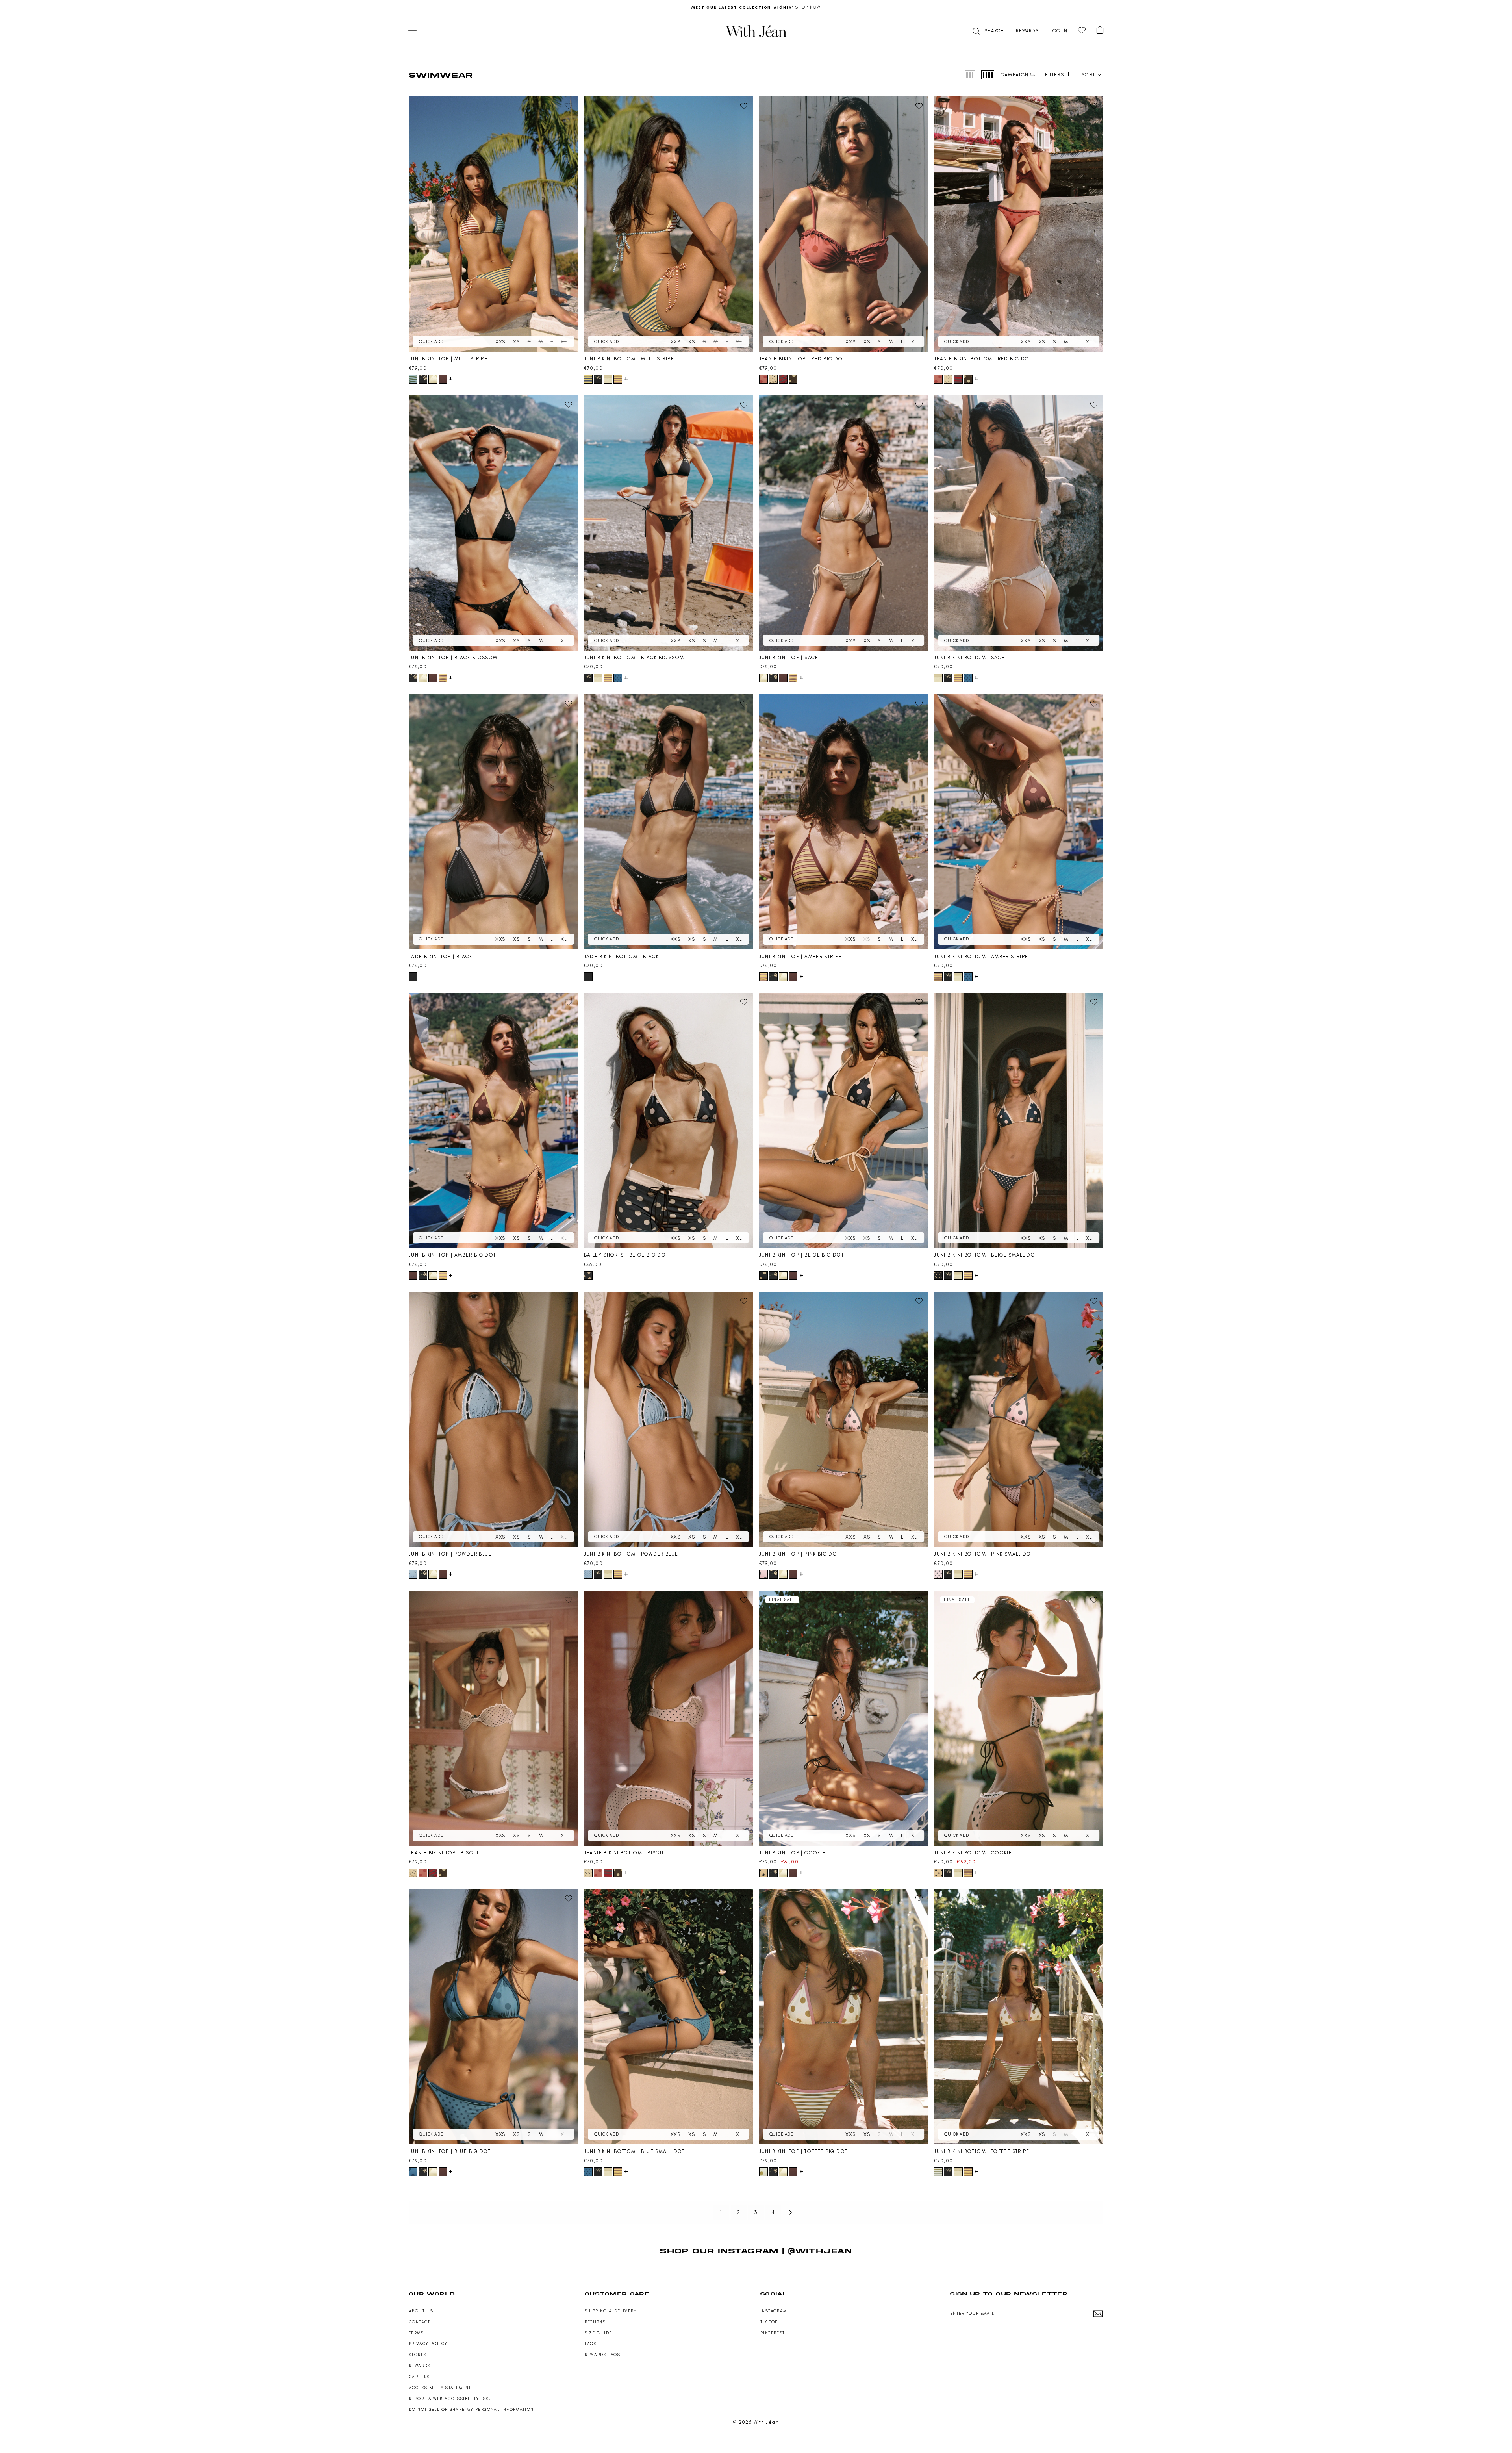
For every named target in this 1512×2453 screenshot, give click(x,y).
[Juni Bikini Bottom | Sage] (1019, 523)
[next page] (791, 2212)
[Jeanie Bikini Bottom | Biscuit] (669, 1718)
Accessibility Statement (440, 2388)
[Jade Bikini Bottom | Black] (669, 822)
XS (516, 342)
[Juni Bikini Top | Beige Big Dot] (844, 1120)
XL (564, 342)
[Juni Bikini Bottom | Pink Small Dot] (1019, 1419)
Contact (420, 2322)
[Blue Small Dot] (618, 678)
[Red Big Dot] (763, 379)
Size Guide (598, 2333)
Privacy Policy (428, 2344)
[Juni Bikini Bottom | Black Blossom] (669, 523)
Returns (595, 2322)
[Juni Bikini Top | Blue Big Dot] (493, 2017)
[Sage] (433, 379)
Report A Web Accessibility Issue (452, 2399)
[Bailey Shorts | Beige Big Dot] (669, 1120)
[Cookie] (763, 1873)
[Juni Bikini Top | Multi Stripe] (493, 224)
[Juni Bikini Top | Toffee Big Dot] (844, 2017)
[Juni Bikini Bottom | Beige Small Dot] (1019, 1120)
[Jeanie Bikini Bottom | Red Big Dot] (1019, 224)
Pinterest (773, 2333)
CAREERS (419, 2377)
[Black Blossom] (423, 379)
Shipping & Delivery (611, 2311)
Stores (418, 2355)
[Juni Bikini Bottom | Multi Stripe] (669, 224)
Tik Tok (769, 2322)
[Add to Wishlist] (569, 106)
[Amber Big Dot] (443, 379)
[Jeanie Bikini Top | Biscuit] (493, 1718)
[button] (988, 31)
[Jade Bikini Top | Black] (493, 822)
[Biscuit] (773, 379)
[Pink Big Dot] (763, 1574)
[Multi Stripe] (413, 379)
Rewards (420, 2366)
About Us (421, 2311)
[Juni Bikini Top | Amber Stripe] (844, 822)
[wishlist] (1082, 31)
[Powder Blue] (413, 1574)
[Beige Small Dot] (938, 1276)
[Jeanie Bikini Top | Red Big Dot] (844, 224)
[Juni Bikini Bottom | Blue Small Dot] (669, 2017)
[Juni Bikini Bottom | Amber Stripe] (1019, 822)
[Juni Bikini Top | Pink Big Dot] (844, 1419)
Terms (416, 2333)
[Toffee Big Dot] (763, 2172)
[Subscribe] (1098, 2314)
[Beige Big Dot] (588, 1276)
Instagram (774, 2311)
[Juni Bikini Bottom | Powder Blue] (669, 1419)
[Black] (413, 977)
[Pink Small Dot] (938, 1574)
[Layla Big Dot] (793, 379)
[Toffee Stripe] (938, 2172)
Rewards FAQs (603, 2355)
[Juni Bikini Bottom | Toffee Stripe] (1019, 2017)
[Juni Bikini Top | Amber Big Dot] (493, 1120)
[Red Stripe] (783, 379)
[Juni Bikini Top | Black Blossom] (493, 523)
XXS (500, 342)
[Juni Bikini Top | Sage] (844, 523)
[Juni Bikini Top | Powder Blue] (493, 1419)
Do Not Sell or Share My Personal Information (471, 2409)
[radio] (970, 75)
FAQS (591, 2344)
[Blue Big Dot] (413, 2172)
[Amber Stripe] (618, 379)
